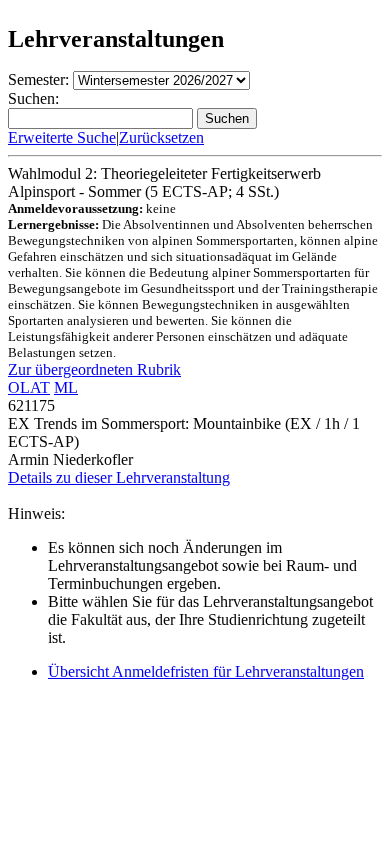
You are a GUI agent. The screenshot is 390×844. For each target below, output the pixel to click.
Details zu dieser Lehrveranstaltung (119, 477)
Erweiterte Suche (62, 137)
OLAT (29, 387)
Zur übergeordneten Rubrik (94, 369)
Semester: (38, 79)
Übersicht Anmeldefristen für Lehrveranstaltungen (206, 671)
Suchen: (33, 98)
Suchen (227, 118)
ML (66, 387)
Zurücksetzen (161, 137)
